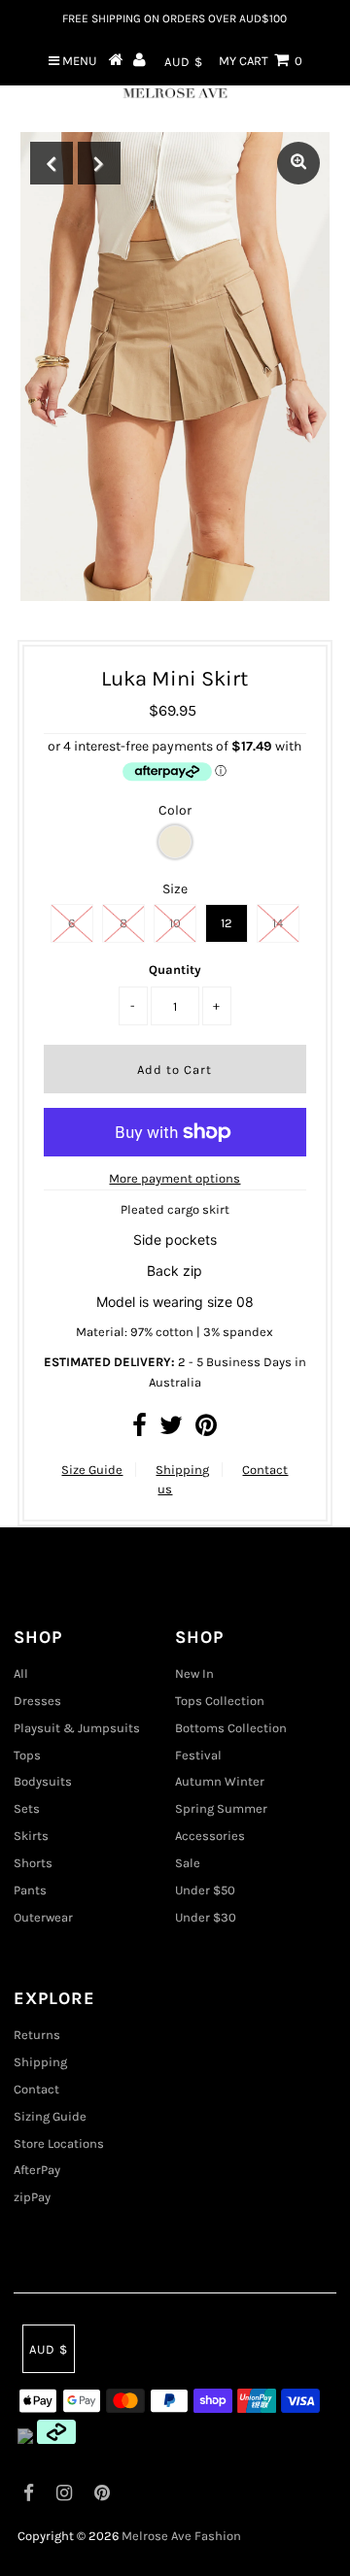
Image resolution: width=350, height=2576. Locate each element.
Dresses (37, 1701)
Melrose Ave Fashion (181, 2536)
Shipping (182, 1470)
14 (278, 923)
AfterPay (37, 2170)
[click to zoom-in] (298, 163)
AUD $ (184, 62)
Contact (36, 2089)
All (21, 1673)
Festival (198, 1755)
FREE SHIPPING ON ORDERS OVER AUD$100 (175, 18)
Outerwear (43, 1917)
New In (194, 1673)
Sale (188, 1863)
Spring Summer (221, 1808)
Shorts (33, 1863)
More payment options (175, 1178)
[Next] (99, 163)
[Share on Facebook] (140, 1430)
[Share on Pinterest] (206, 1430)
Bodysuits (43, 1781)
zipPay (32, 2197)
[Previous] (52, 163)
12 (227, 923)
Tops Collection (220, 1701)
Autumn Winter (220, 1781)
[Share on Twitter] (171, 1430)
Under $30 (206, 1917)
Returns (37, 2035)
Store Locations (59, 2143)
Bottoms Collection (231, 1728)
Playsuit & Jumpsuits (77, 1728)
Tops (27, 1755)
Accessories (210, 1836)
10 (175, 923)
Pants (30, 1890)
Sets (27, 1808)
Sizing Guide (50, 2116)
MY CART (261, 61)
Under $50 (205, 1890)
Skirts (31, 1836)
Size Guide (92, 1470)
